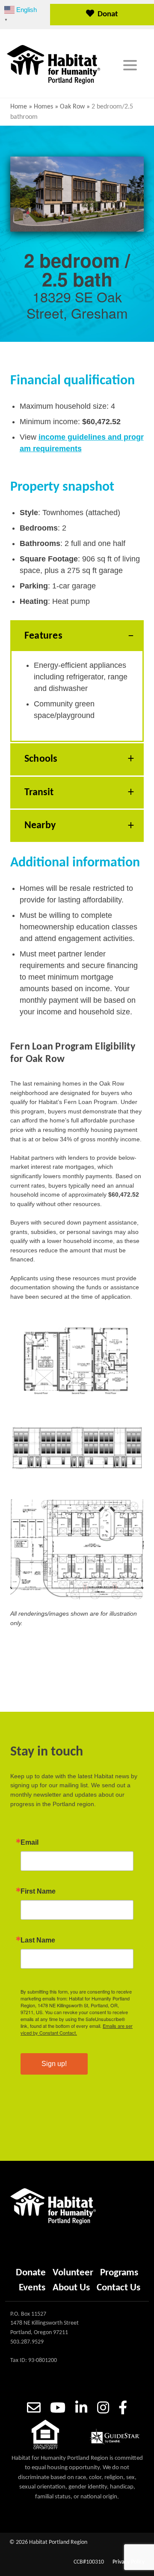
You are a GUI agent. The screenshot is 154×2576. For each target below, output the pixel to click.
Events (32, 2288)
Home (19, 107)
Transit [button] (39, 793)
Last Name (38, 1940)
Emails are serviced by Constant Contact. (77, 2029)
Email (30, 1843)
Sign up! (54, 2064)
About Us (71, 2288)
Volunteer (73, 2273)
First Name (38, 1891)
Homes (43, 107)
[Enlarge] (133, 1333)
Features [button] (43, 636)
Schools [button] (41, 759)
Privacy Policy (129, 2562)
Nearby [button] (40, 826)
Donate (108, 18)
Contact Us (118, 2288)
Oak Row (72, 107)
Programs (119, 2273)
